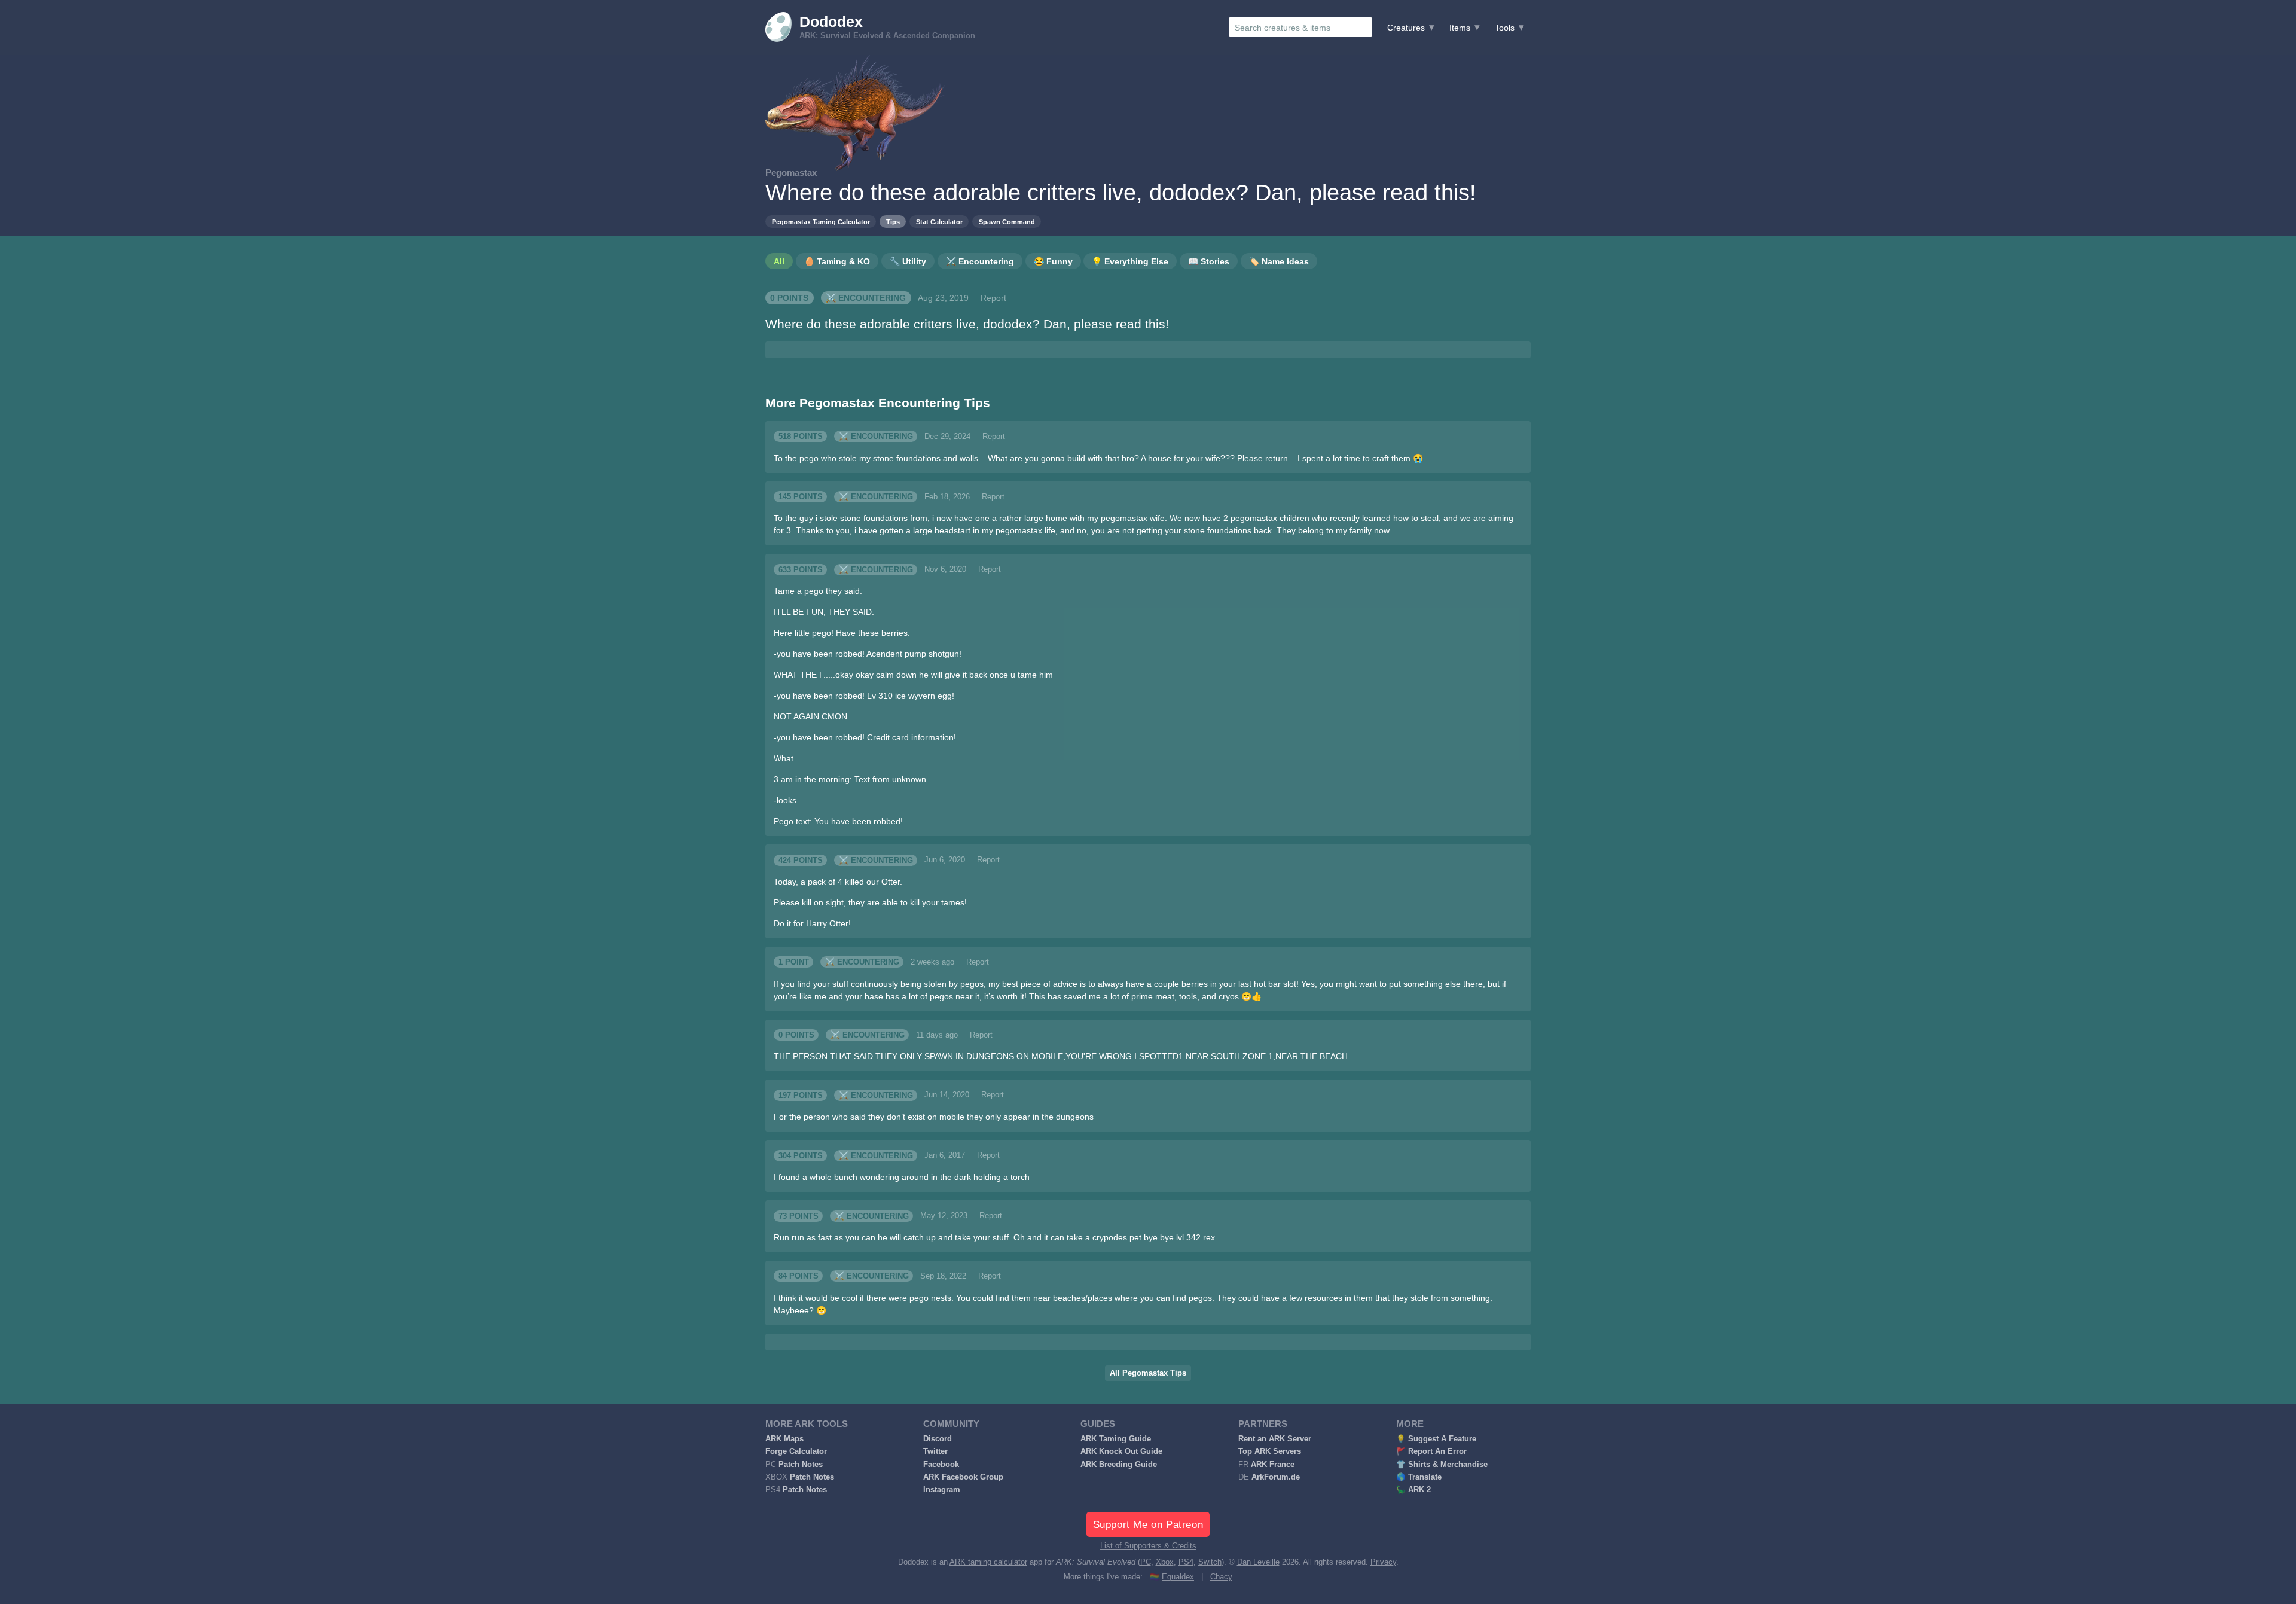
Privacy (1383, 1562)
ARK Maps (784, 1439)
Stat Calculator (939, 222)
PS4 (1186, 1562)
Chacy (1221, 1577)
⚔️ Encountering (866, 298)
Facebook (941, 1465)
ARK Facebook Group (963, 1477)
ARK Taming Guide (1116, 1439)
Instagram (942, 1490)
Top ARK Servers (1270, 1451)
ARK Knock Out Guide (1121, 1451)
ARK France (1273, 1465)
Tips (893, 222)
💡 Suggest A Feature (1436, 1439)
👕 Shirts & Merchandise (1442, 1465)
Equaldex (1178, 1577)
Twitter (935, 1451)
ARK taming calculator (988, 1562)
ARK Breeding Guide (1119, 1465)
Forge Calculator (796, 1451)
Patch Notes (801, 1465)
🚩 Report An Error (1431, 1451)
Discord (938, 1439)
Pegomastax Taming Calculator (821, 222)
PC (1146, 1562)
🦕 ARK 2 (1413, 1490)
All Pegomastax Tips (1148, 1373)
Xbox (1165, 1562)
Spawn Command (1007, 222)
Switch (1210, 1562)
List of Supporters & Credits (1148, 1546)
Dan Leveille (1258, 1562)
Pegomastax (791, 173)
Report (993, 298)
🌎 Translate (1419, 1477)
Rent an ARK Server (1275, 1439)
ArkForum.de (1276, 1477)
